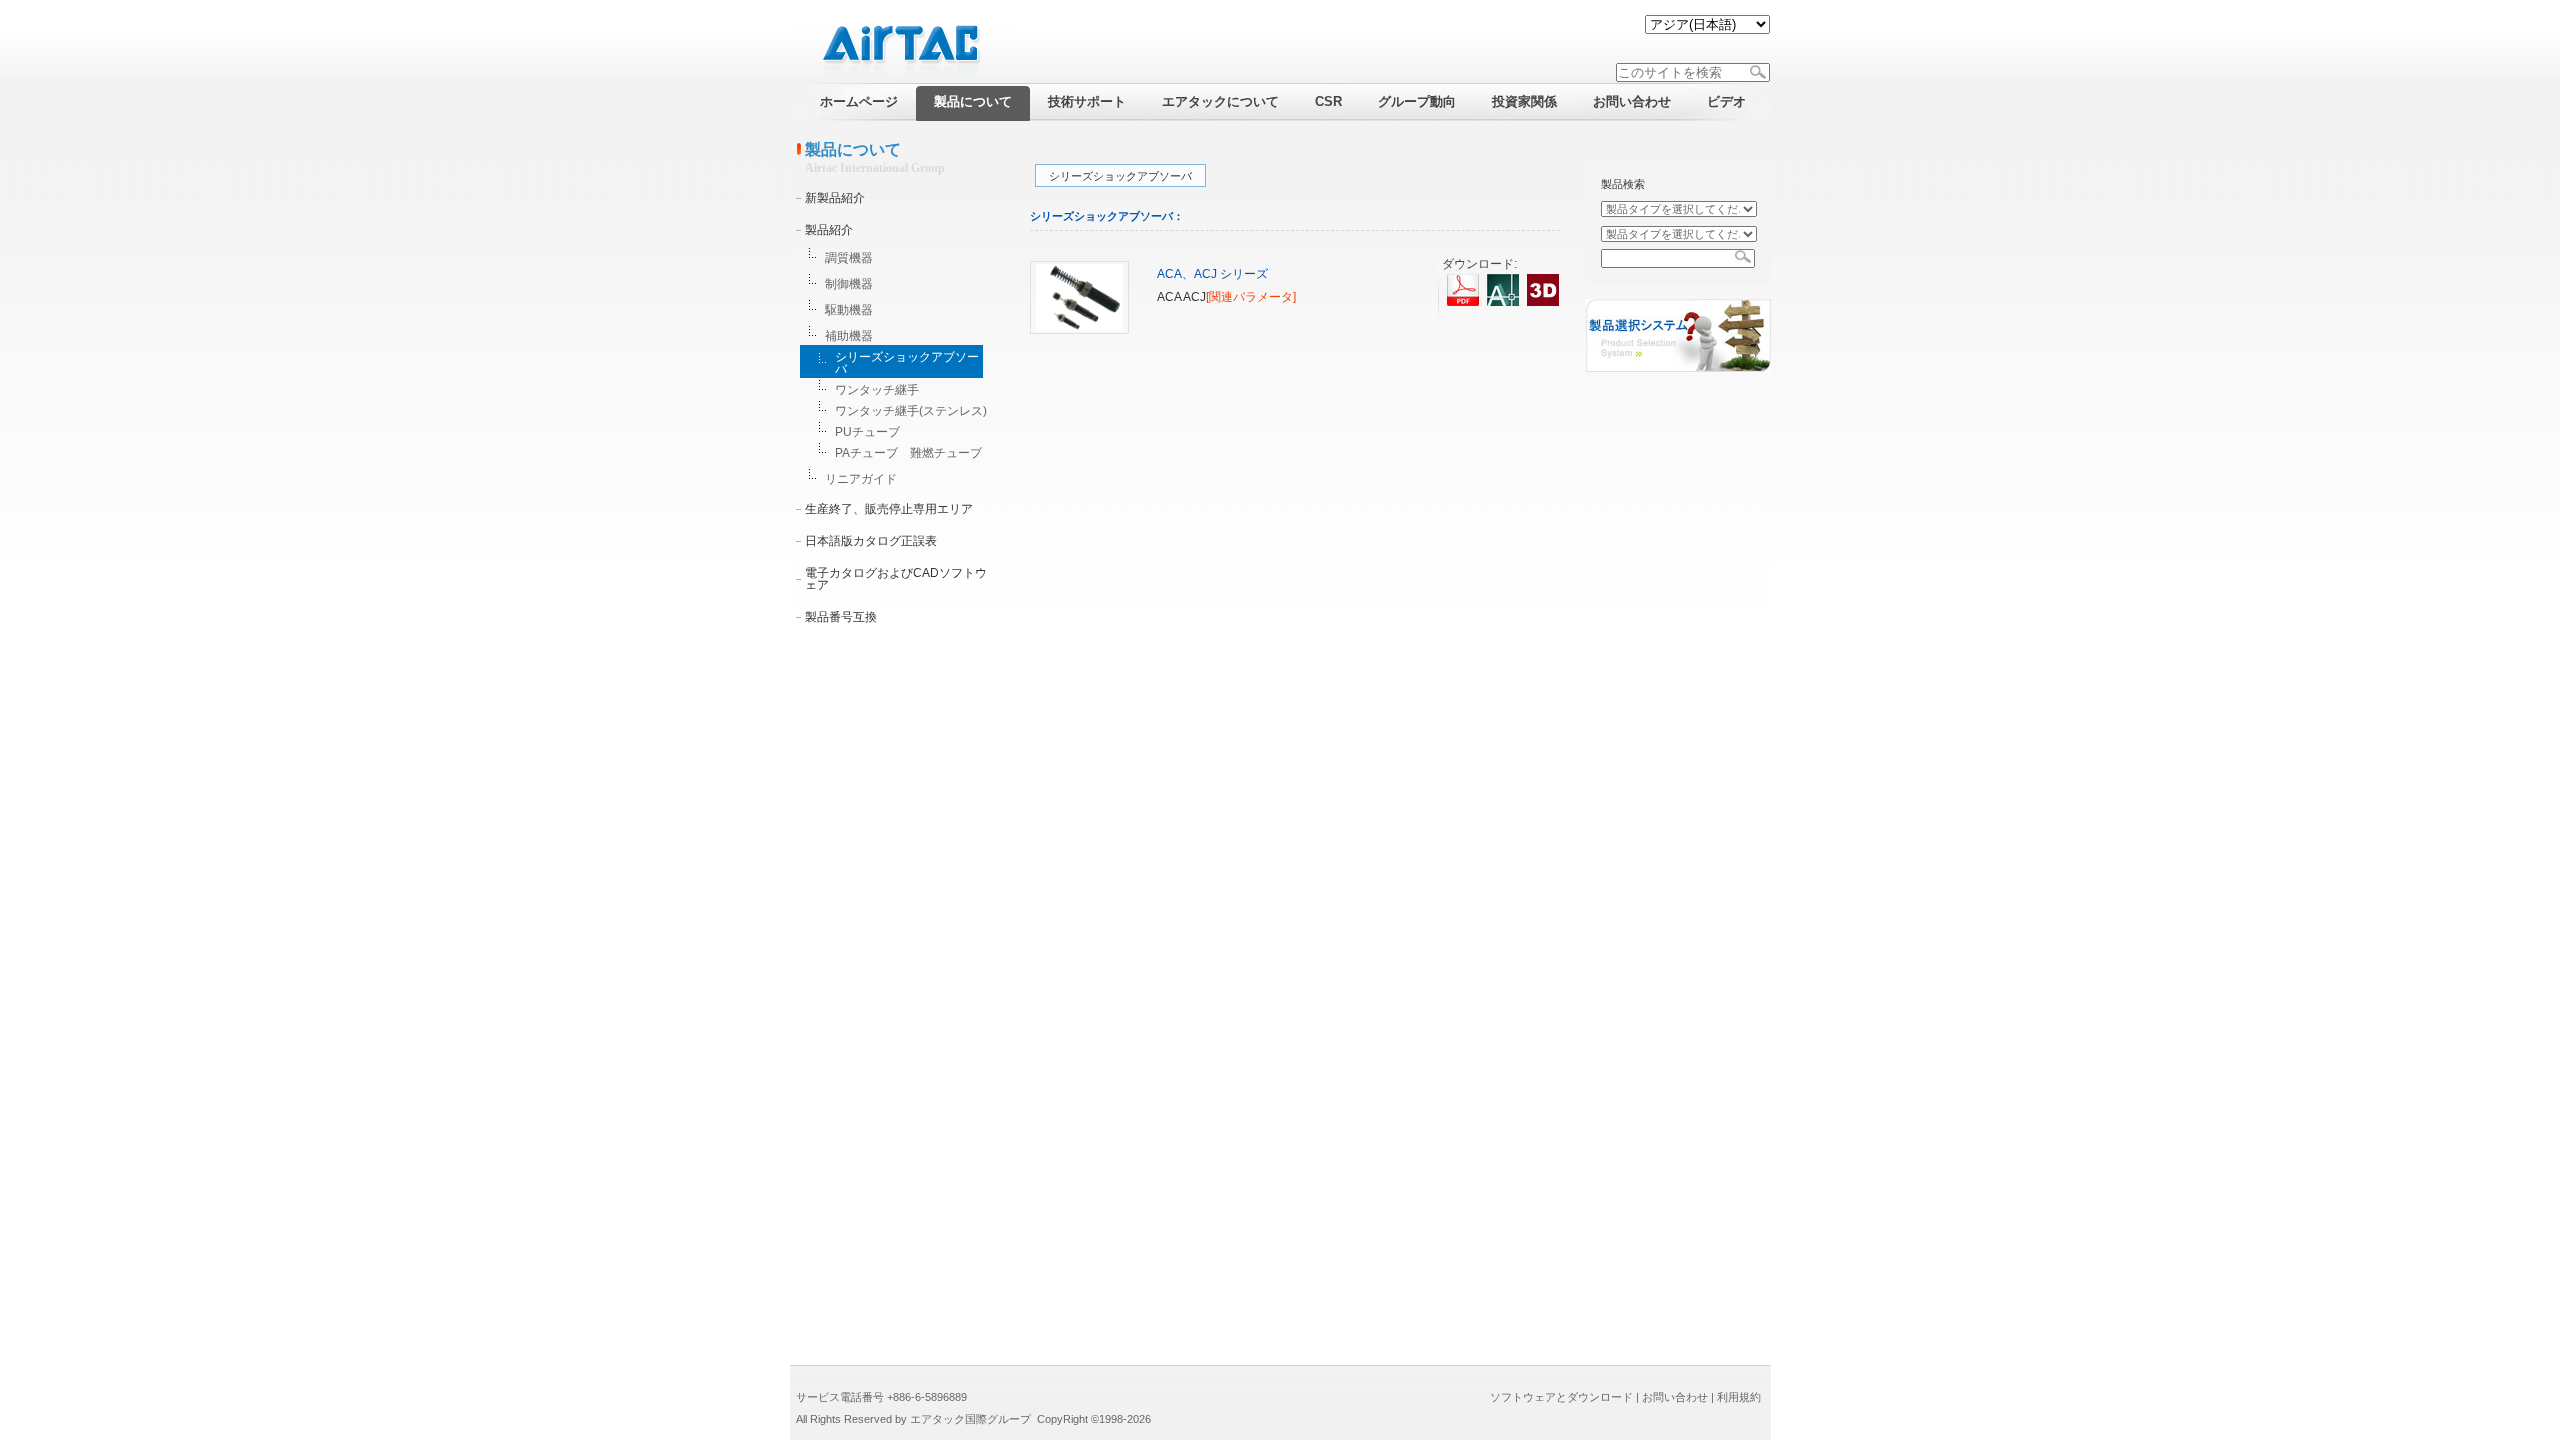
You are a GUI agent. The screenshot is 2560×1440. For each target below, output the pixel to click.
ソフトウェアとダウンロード (1561, 1397)
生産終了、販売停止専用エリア (889, 509)
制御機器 (849, 284)
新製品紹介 (835, 198)
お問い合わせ (1675, 1397)
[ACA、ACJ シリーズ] (1079, 330)
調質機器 (849, 258)
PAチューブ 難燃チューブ (908, 453)
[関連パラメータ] (1251, 297)
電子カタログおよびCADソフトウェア (896, 579)
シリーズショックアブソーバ (907, 363)
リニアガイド (861, 479)
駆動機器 (849, 310)
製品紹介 (829, 230)
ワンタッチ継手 (877, 390)
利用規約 (1739, 1397)
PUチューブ (867, 432)
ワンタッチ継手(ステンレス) (911, 411)
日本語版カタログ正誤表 (871, 541)
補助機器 (849, 336)
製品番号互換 (841, 617)
